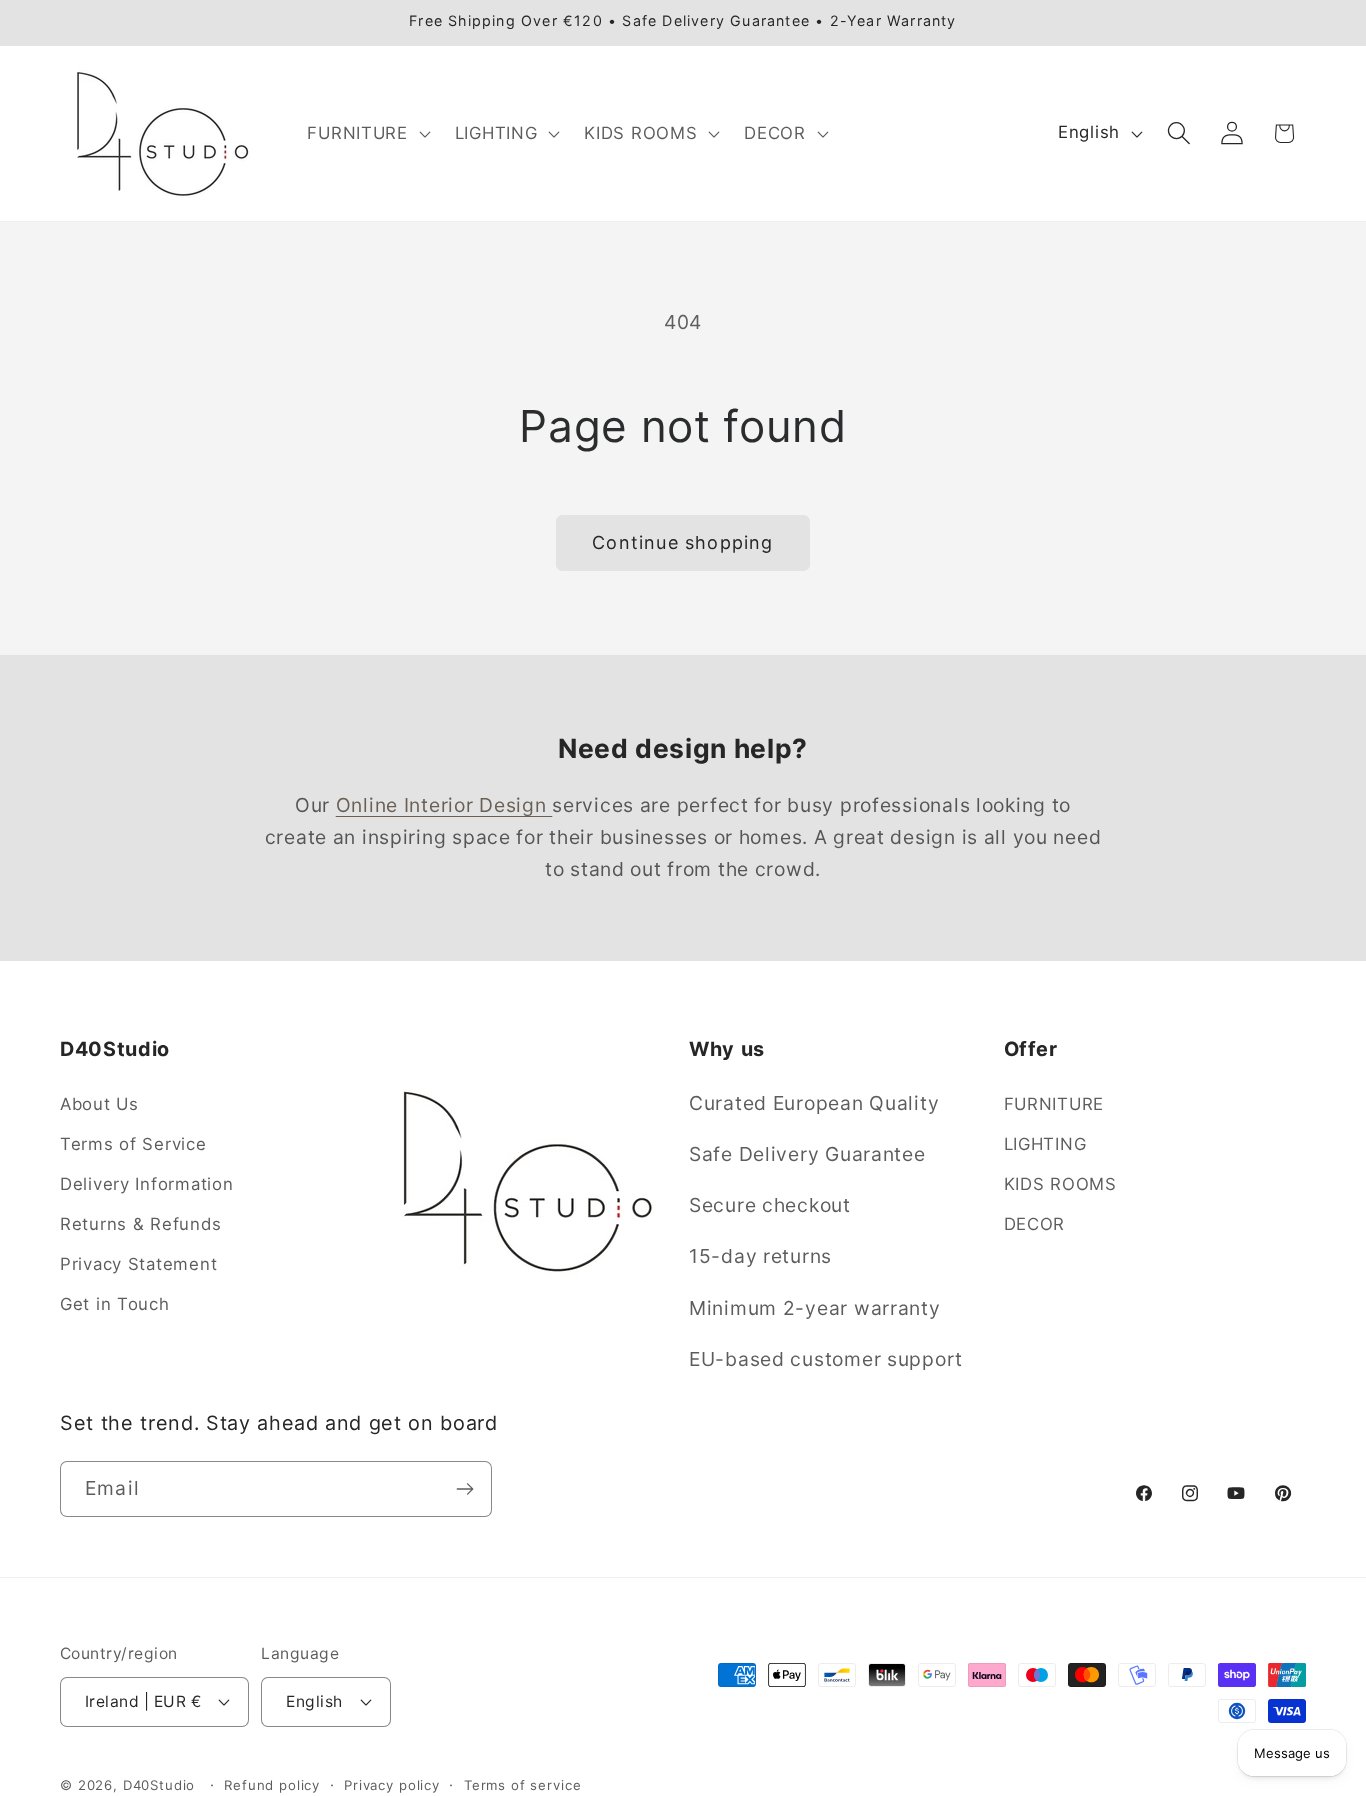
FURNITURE (1054, 1104)
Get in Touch (115, 1304)
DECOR (1035, 1224)
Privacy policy (392, 1784)
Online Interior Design (444, 805)
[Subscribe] (464, 1489)
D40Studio (159, 1784)
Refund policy (272, 1784)
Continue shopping (682, 542)
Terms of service (522, 1784)
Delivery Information (146, 1184)
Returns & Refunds (140, 1224)
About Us (99, 1104)
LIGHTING (1045, 1144)
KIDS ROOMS (1060, 1184)
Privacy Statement (138, 1264)
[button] (366, 133)
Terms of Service (133, 1144)
